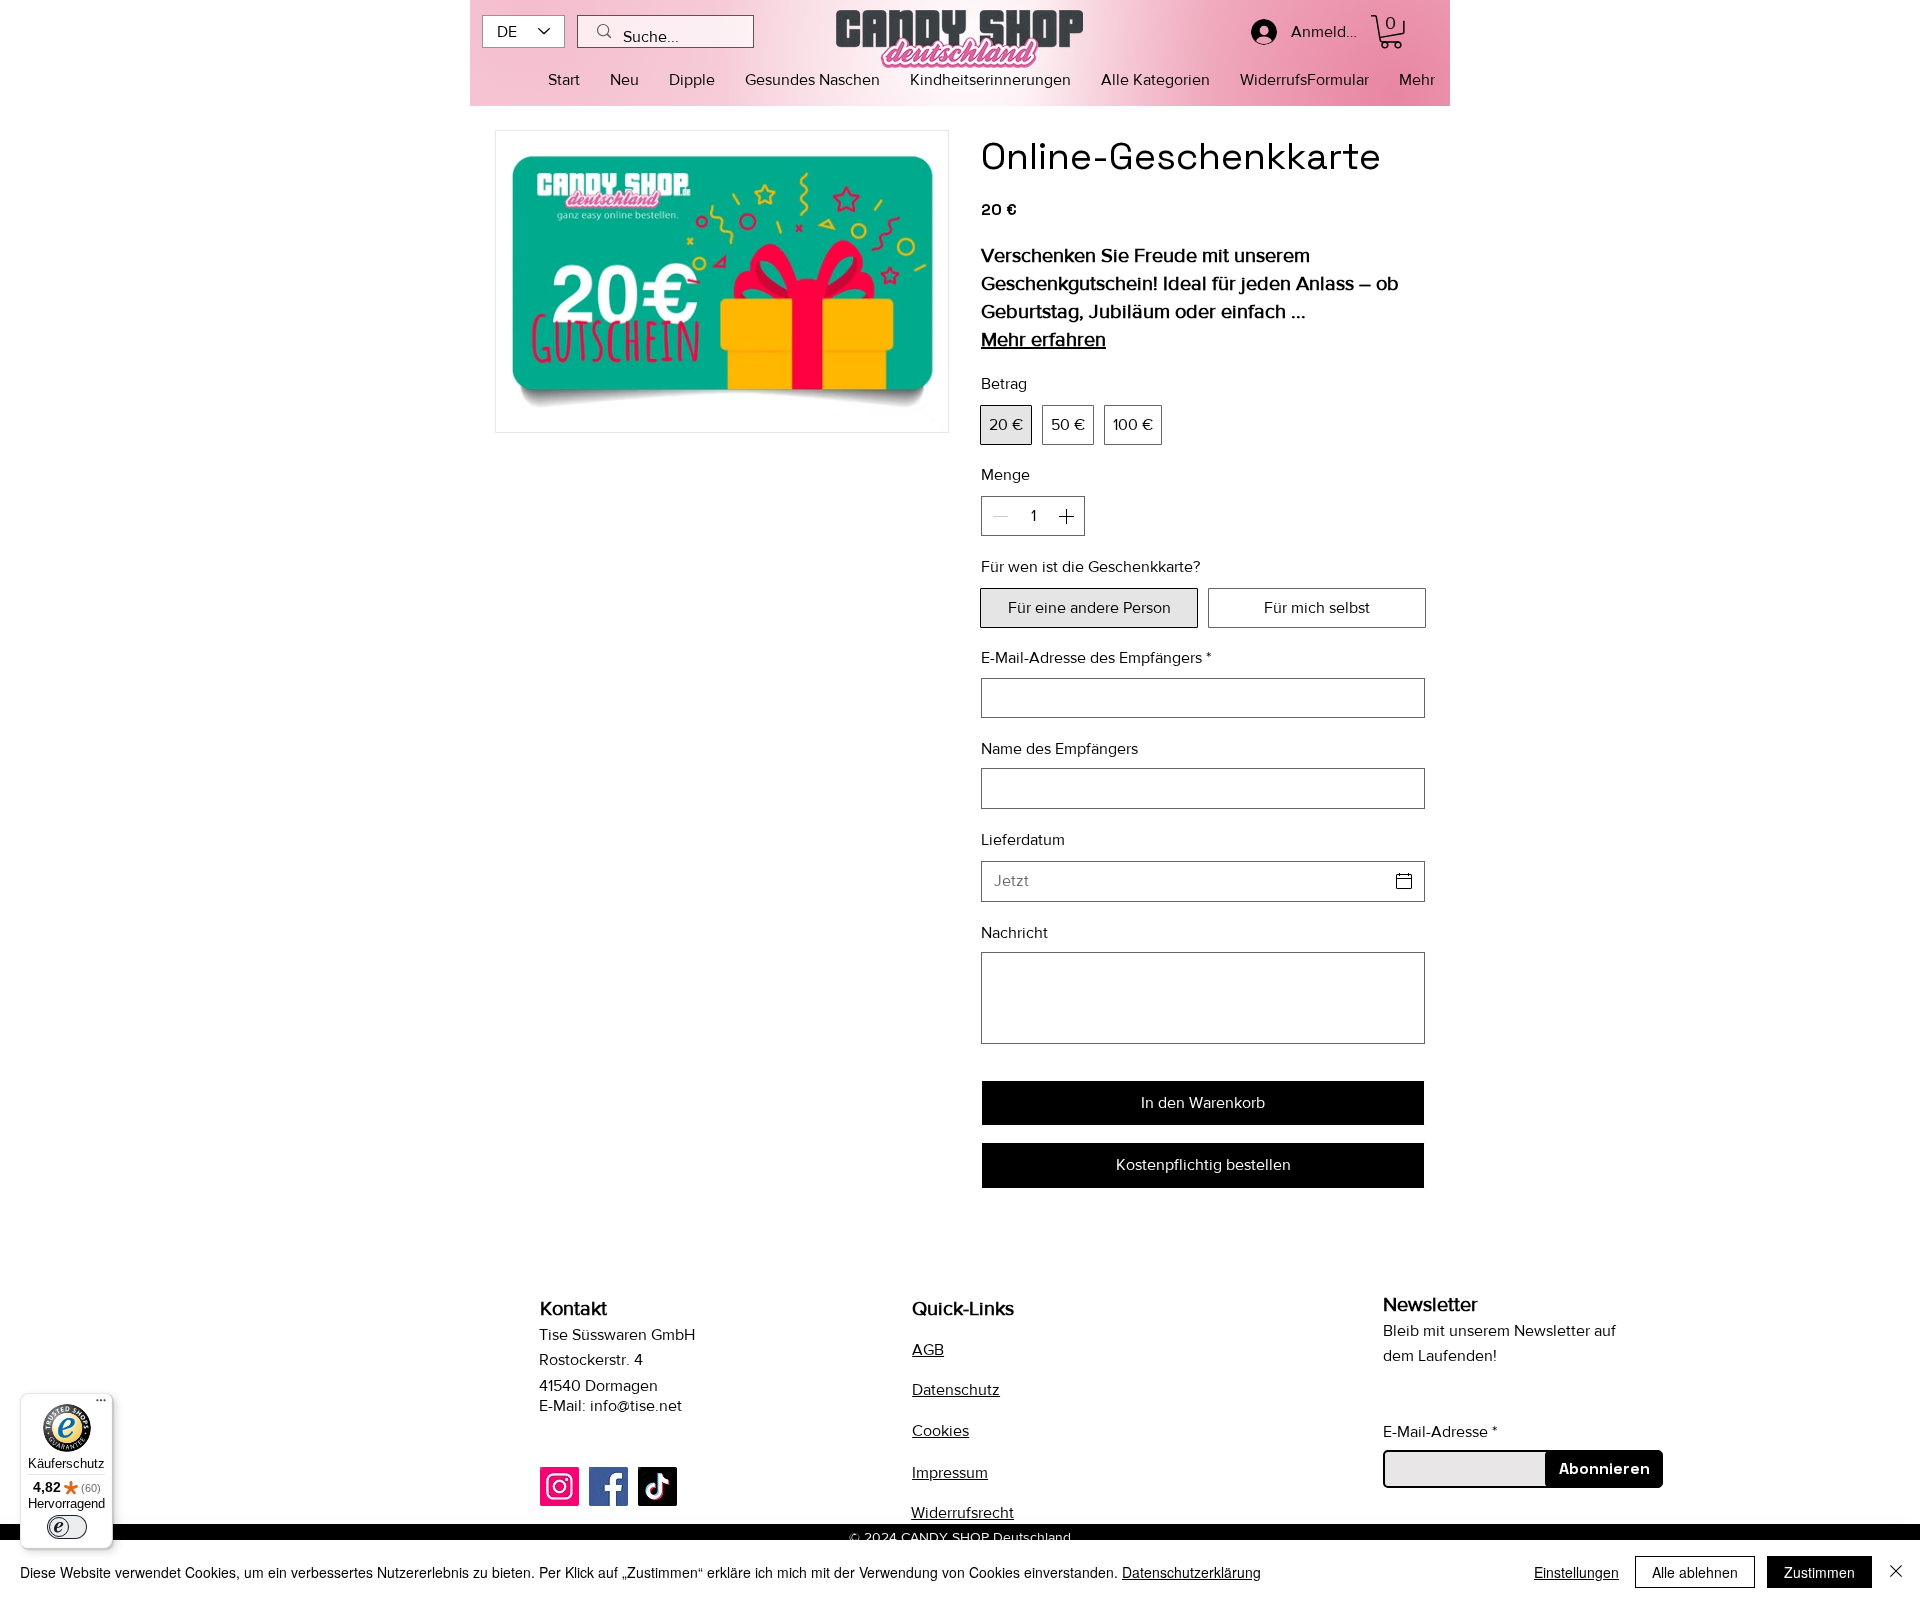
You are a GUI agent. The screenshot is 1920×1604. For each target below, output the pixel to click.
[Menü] (101, 1405)
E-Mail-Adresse (1435, 1432)
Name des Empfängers (1059, 748)
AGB (928, 1349)
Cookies (940, 1430)
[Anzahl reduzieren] (998, 516)
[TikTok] (657, 1486)
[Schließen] (1896, 1572)
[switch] (67, 1527)
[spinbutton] (1033, 516)
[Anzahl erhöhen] (1068, 516)
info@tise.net (636, 1405)
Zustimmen (1819, 1572)
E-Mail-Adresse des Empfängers (1096, 657)
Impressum (950, 1472)
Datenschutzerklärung (1191, 1572)
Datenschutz (956, 1389)
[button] (1155, 80)
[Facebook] (608, 1486)
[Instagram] (559, 1486)
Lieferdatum (1023, 839)
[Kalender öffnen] (1404, 881)
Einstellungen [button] (1576, 1572)
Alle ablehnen (1695, 1572)
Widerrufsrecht (962, 1512)
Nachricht (1014, 932)
